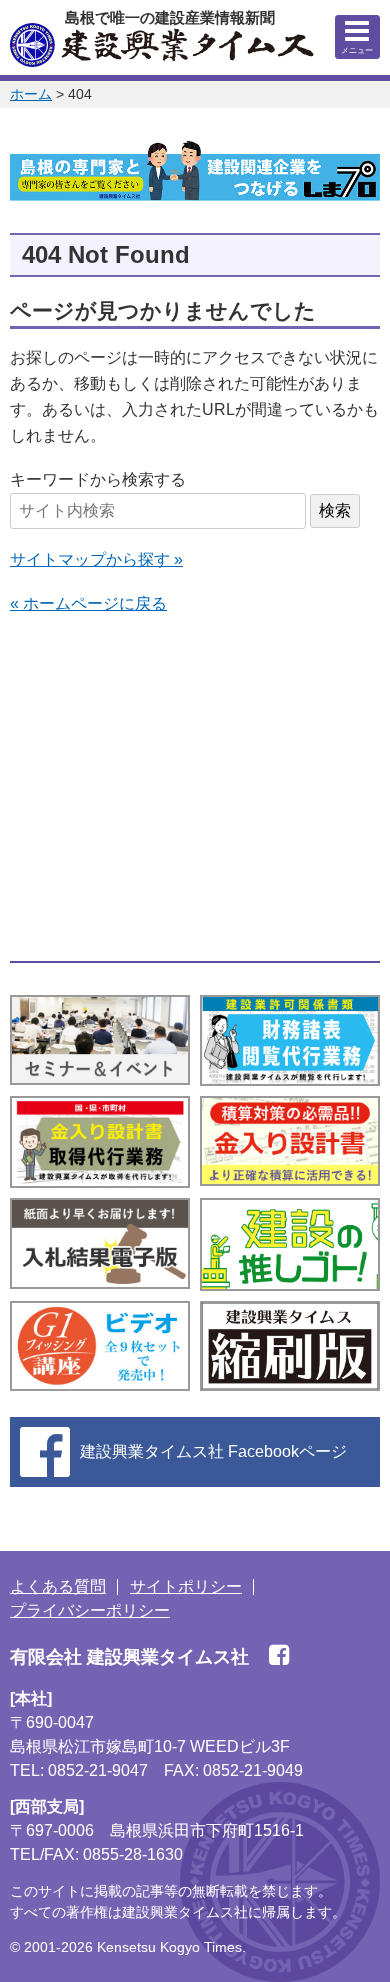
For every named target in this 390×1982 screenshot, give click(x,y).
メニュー (357, 50)
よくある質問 (58, 1586)
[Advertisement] (195, 789)
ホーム (31, 94)
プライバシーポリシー (90, 1610)
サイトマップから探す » (96, 559)
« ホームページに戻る (88, 603)
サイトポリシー (186, 1586)
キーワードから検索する (98, 479)
